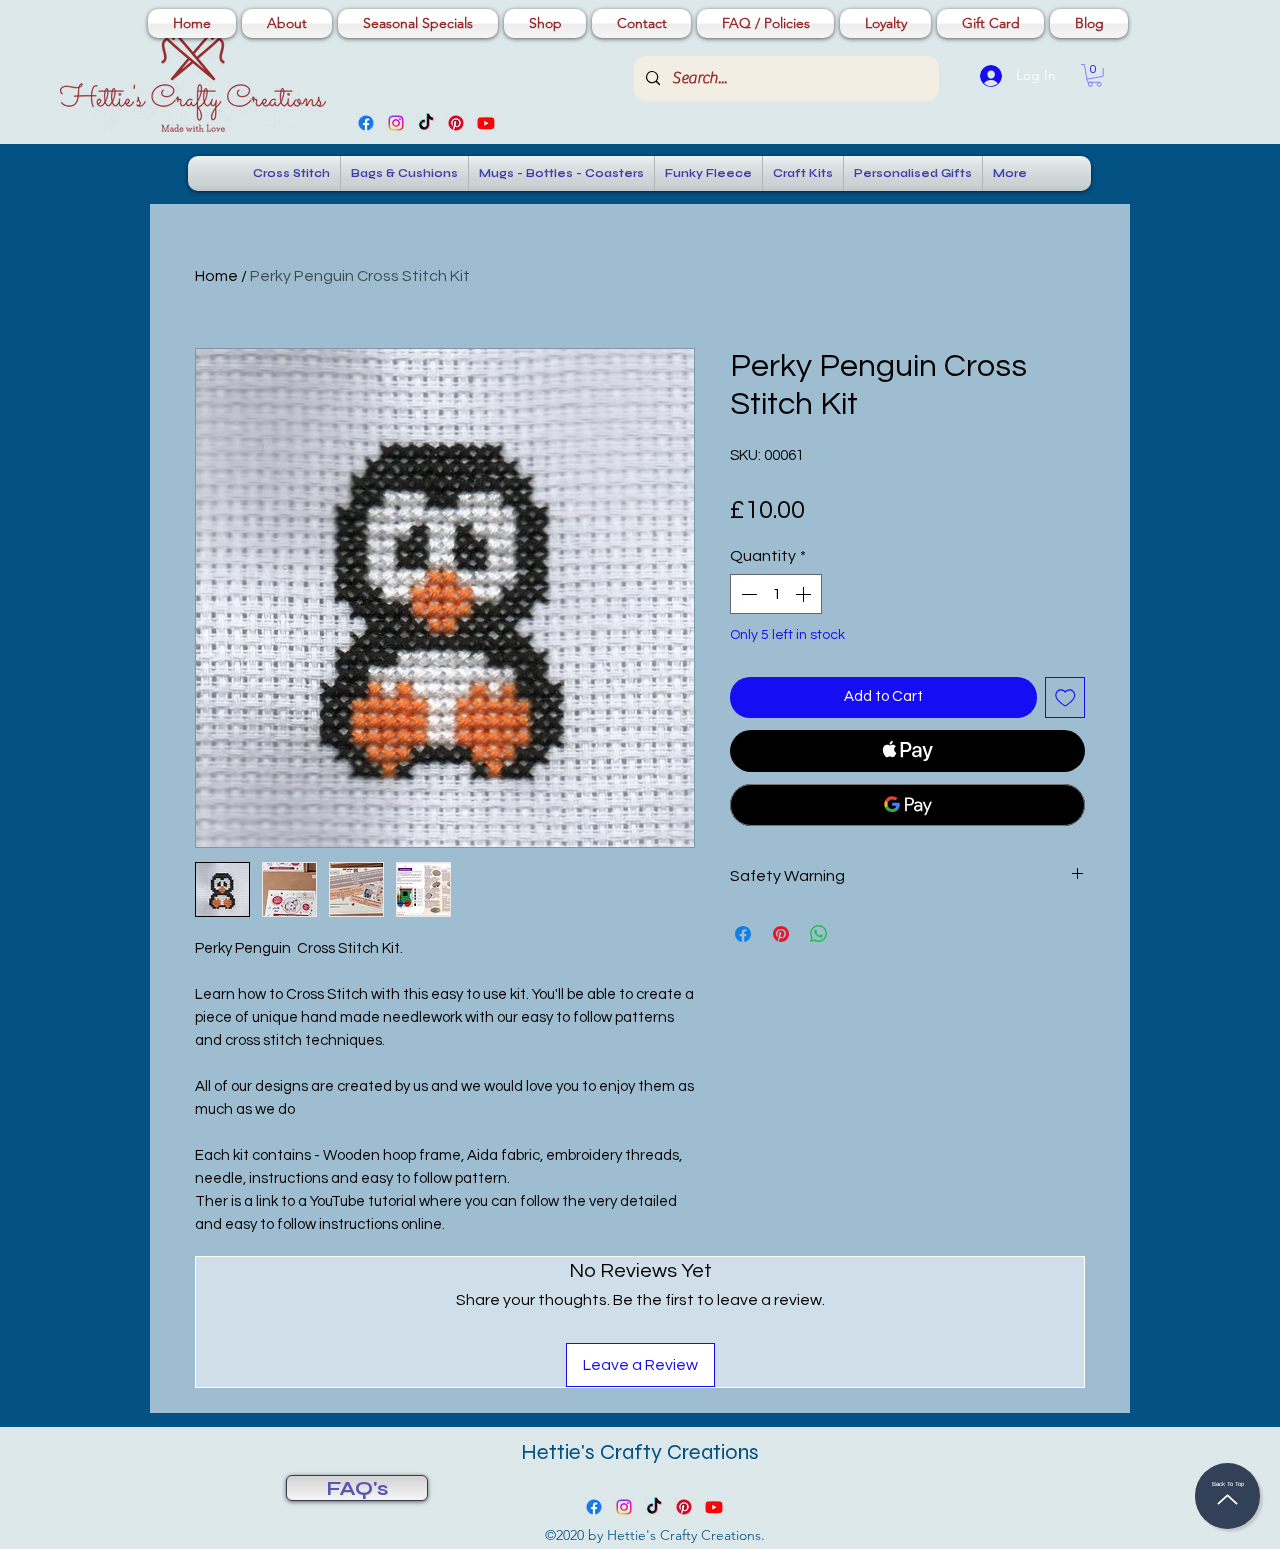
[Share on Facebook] (743, 934)
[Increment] (805, 594)
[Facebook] (366, 123)
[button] (1094, 75)
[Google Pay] (907, 805)
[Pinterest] (456, 123)
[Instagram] (396, 123)
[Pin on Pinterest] (781, 934)
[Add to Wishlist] (1065, 697)
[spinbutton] (776, 594)
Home (216, 276)
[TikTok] (426, 123)
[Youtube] (486, 123)
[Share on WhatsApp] (819, 934)
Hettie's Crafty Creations (640, 1452)
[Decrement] (747, 594)
